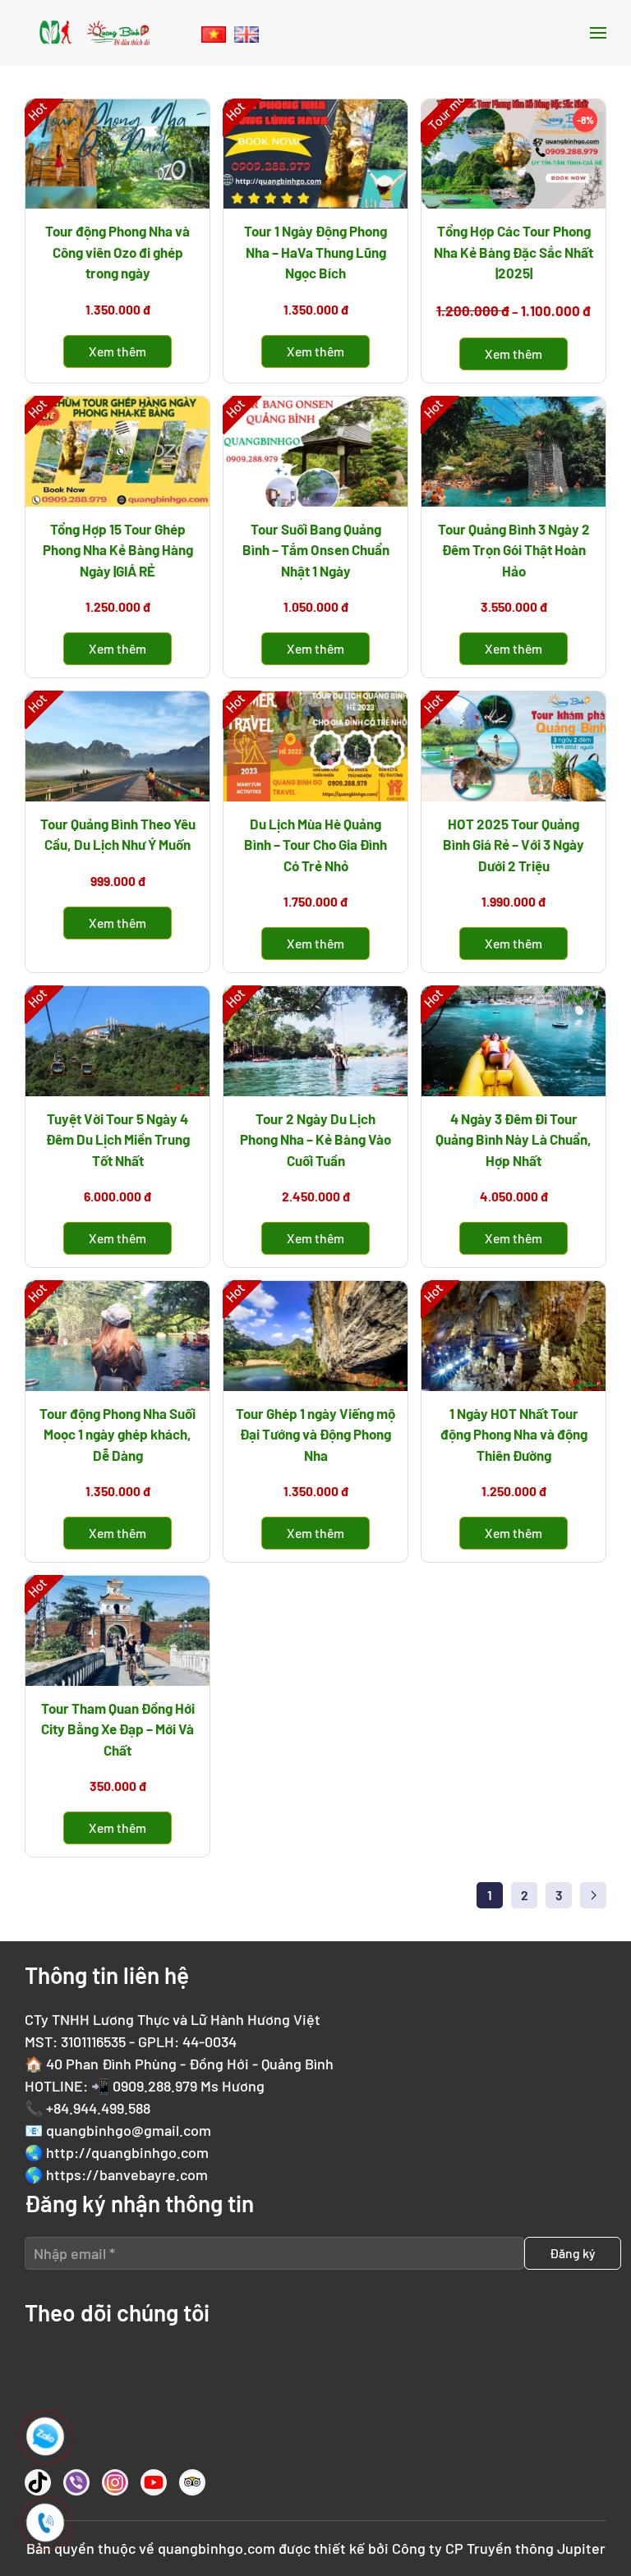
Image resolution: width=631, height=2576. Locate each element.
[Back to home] (94, 33)
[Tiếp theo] (593, 1895)
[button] (598, 33)
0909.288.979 (155, 2086)
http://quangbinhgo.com (127, 2152)
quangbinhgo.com (216, 2548)
